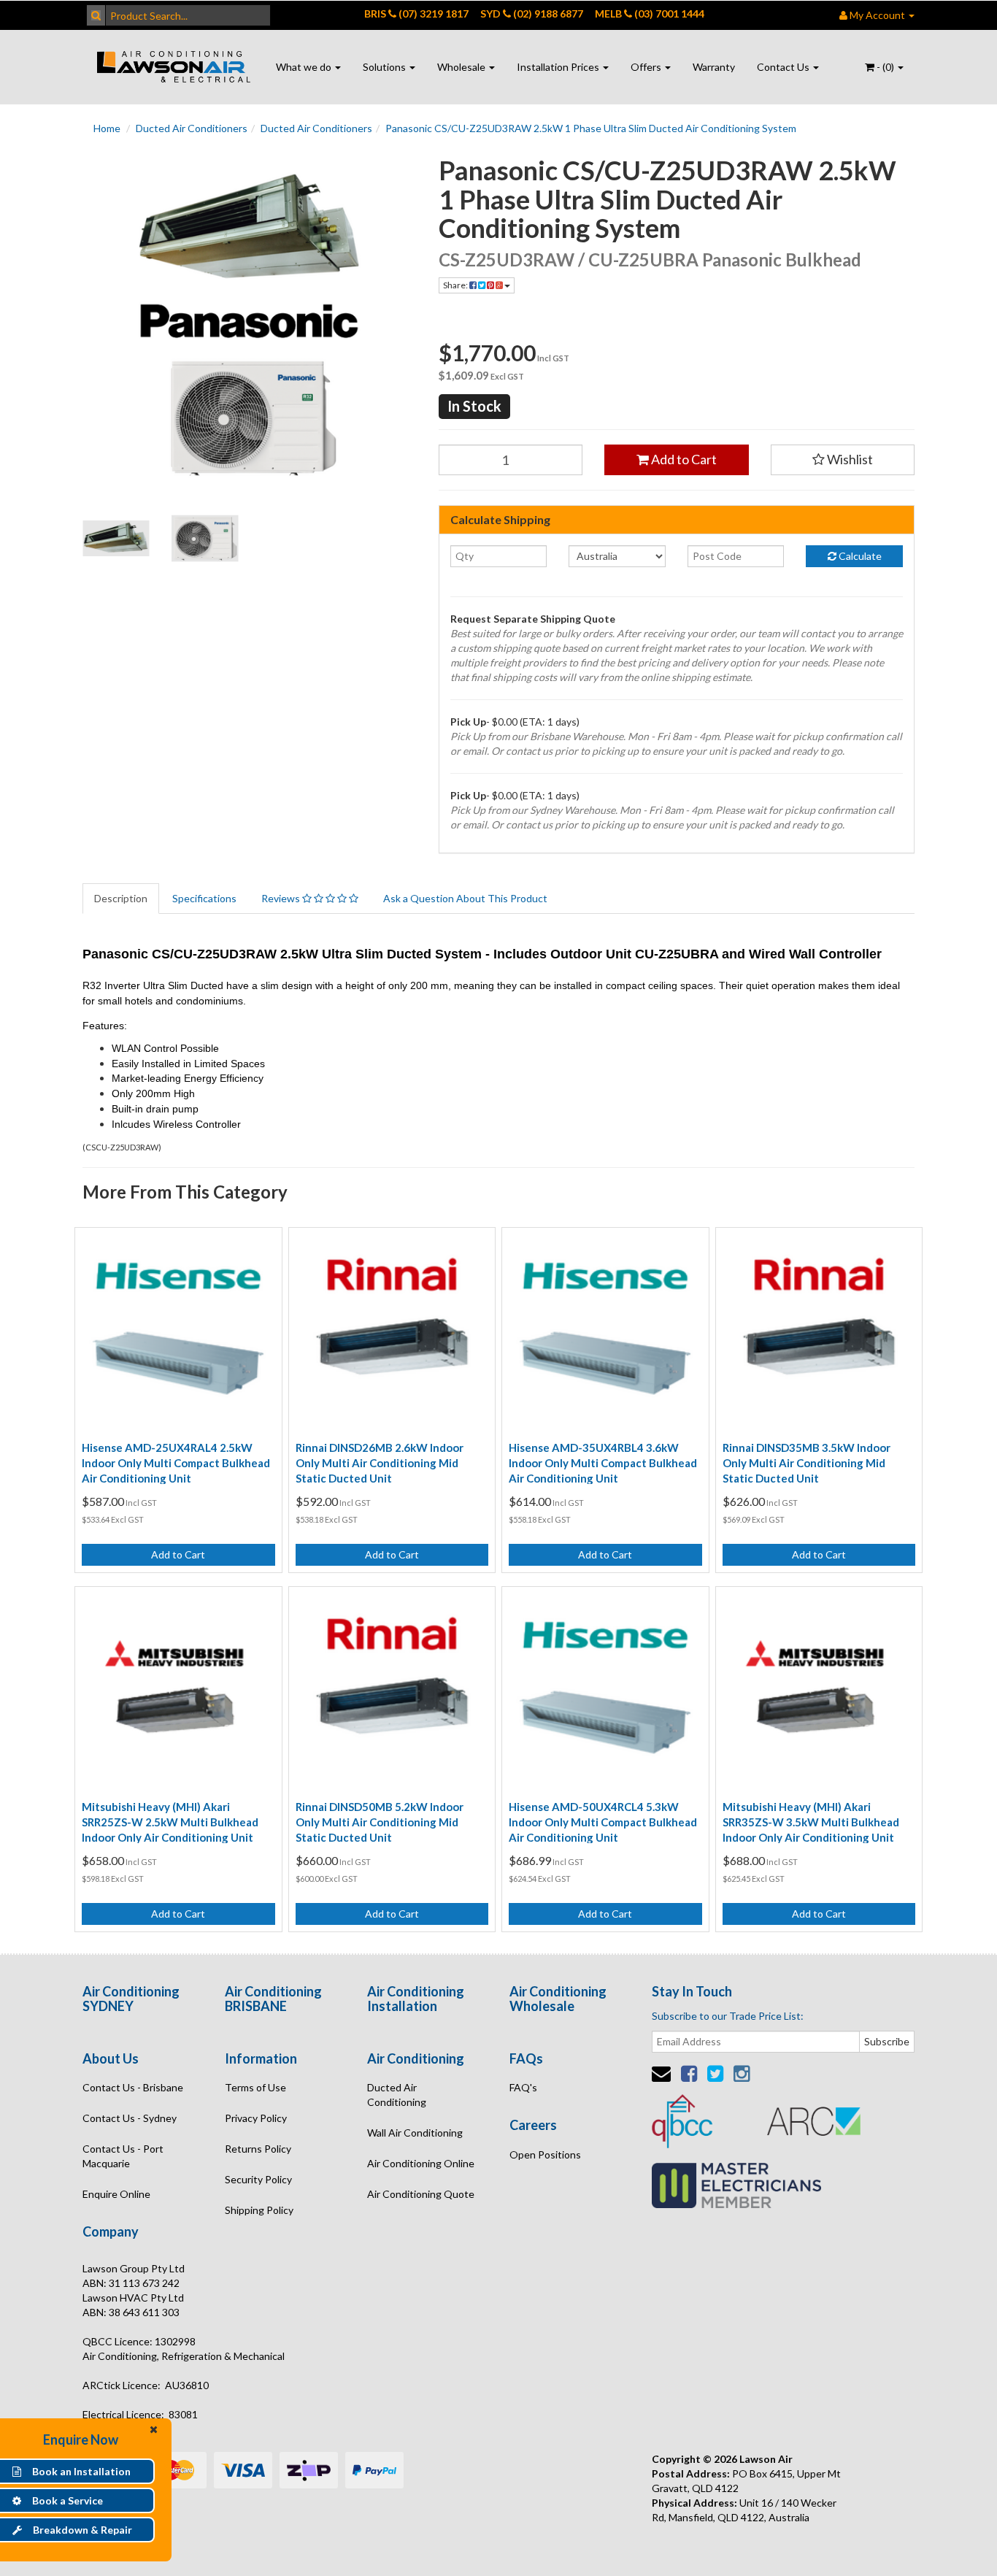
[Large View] (116, 539)
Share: (456, 285)
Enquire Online (116, 2194)
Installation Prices (559, 67)
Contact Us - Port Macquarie (123, 2156)
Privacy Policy (256, 2118)
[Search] (96, 15)
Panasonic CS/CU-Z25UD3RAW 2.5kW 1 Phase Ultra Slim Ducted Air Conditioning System (591, 128)
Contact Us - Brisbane (133, 2087)
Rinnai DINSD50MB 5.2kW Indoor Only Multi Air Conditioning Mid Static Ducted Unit (380, 1822)
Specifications (204, 898)
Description (121, 898)
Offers (647, 67)
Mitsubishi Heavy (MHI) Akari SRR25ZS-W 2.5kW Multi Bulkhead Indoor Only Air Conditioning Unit (170, 1822)
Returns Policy (258, 2149)
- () (885, 67)
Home (107, 128)
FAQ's (523, 2087)
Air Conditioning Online (421, 2163)
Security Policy (258, 2179)
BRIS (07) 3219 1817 (416, 14)
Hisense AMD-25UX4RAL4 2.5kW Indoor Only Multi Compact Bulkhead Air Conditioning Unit (176, 1463)
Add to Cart (683, 459)
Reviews (282, 898)
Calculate (859, 556)
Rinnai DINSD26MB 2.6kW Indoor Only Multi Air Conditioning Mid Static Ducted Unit (380, 1463)
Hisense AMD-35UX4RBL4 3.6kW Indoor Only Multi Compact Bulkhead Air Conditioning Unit (603, 1463)
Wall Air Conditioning (415, 2133)
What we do (305, 67)
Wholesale (462, 67)
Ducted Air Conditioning (397, 2095)
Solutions (385, 67)
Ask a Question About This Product (465, 898)
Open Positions (545, 2154)
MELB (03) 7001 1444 (650, 14)
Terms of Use (255, 2087)
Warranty (714, 67)
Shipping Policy (259, 2210)
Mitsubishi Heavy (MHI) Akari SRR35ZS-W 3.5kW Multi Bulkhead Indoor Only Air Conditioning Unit (811, 1822)
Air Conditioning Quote (421, 2194)
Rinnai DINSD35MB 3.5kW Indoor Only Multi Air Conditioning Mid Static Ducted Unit (807, 1463)
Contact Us (784, 67)
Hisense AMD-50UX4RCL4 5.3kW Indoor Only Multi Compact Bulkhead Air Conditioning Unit (603, 1822)
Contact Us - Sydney (130, 2118)
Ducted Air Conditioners (192, 128)
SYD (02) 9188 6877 (532, 14)
